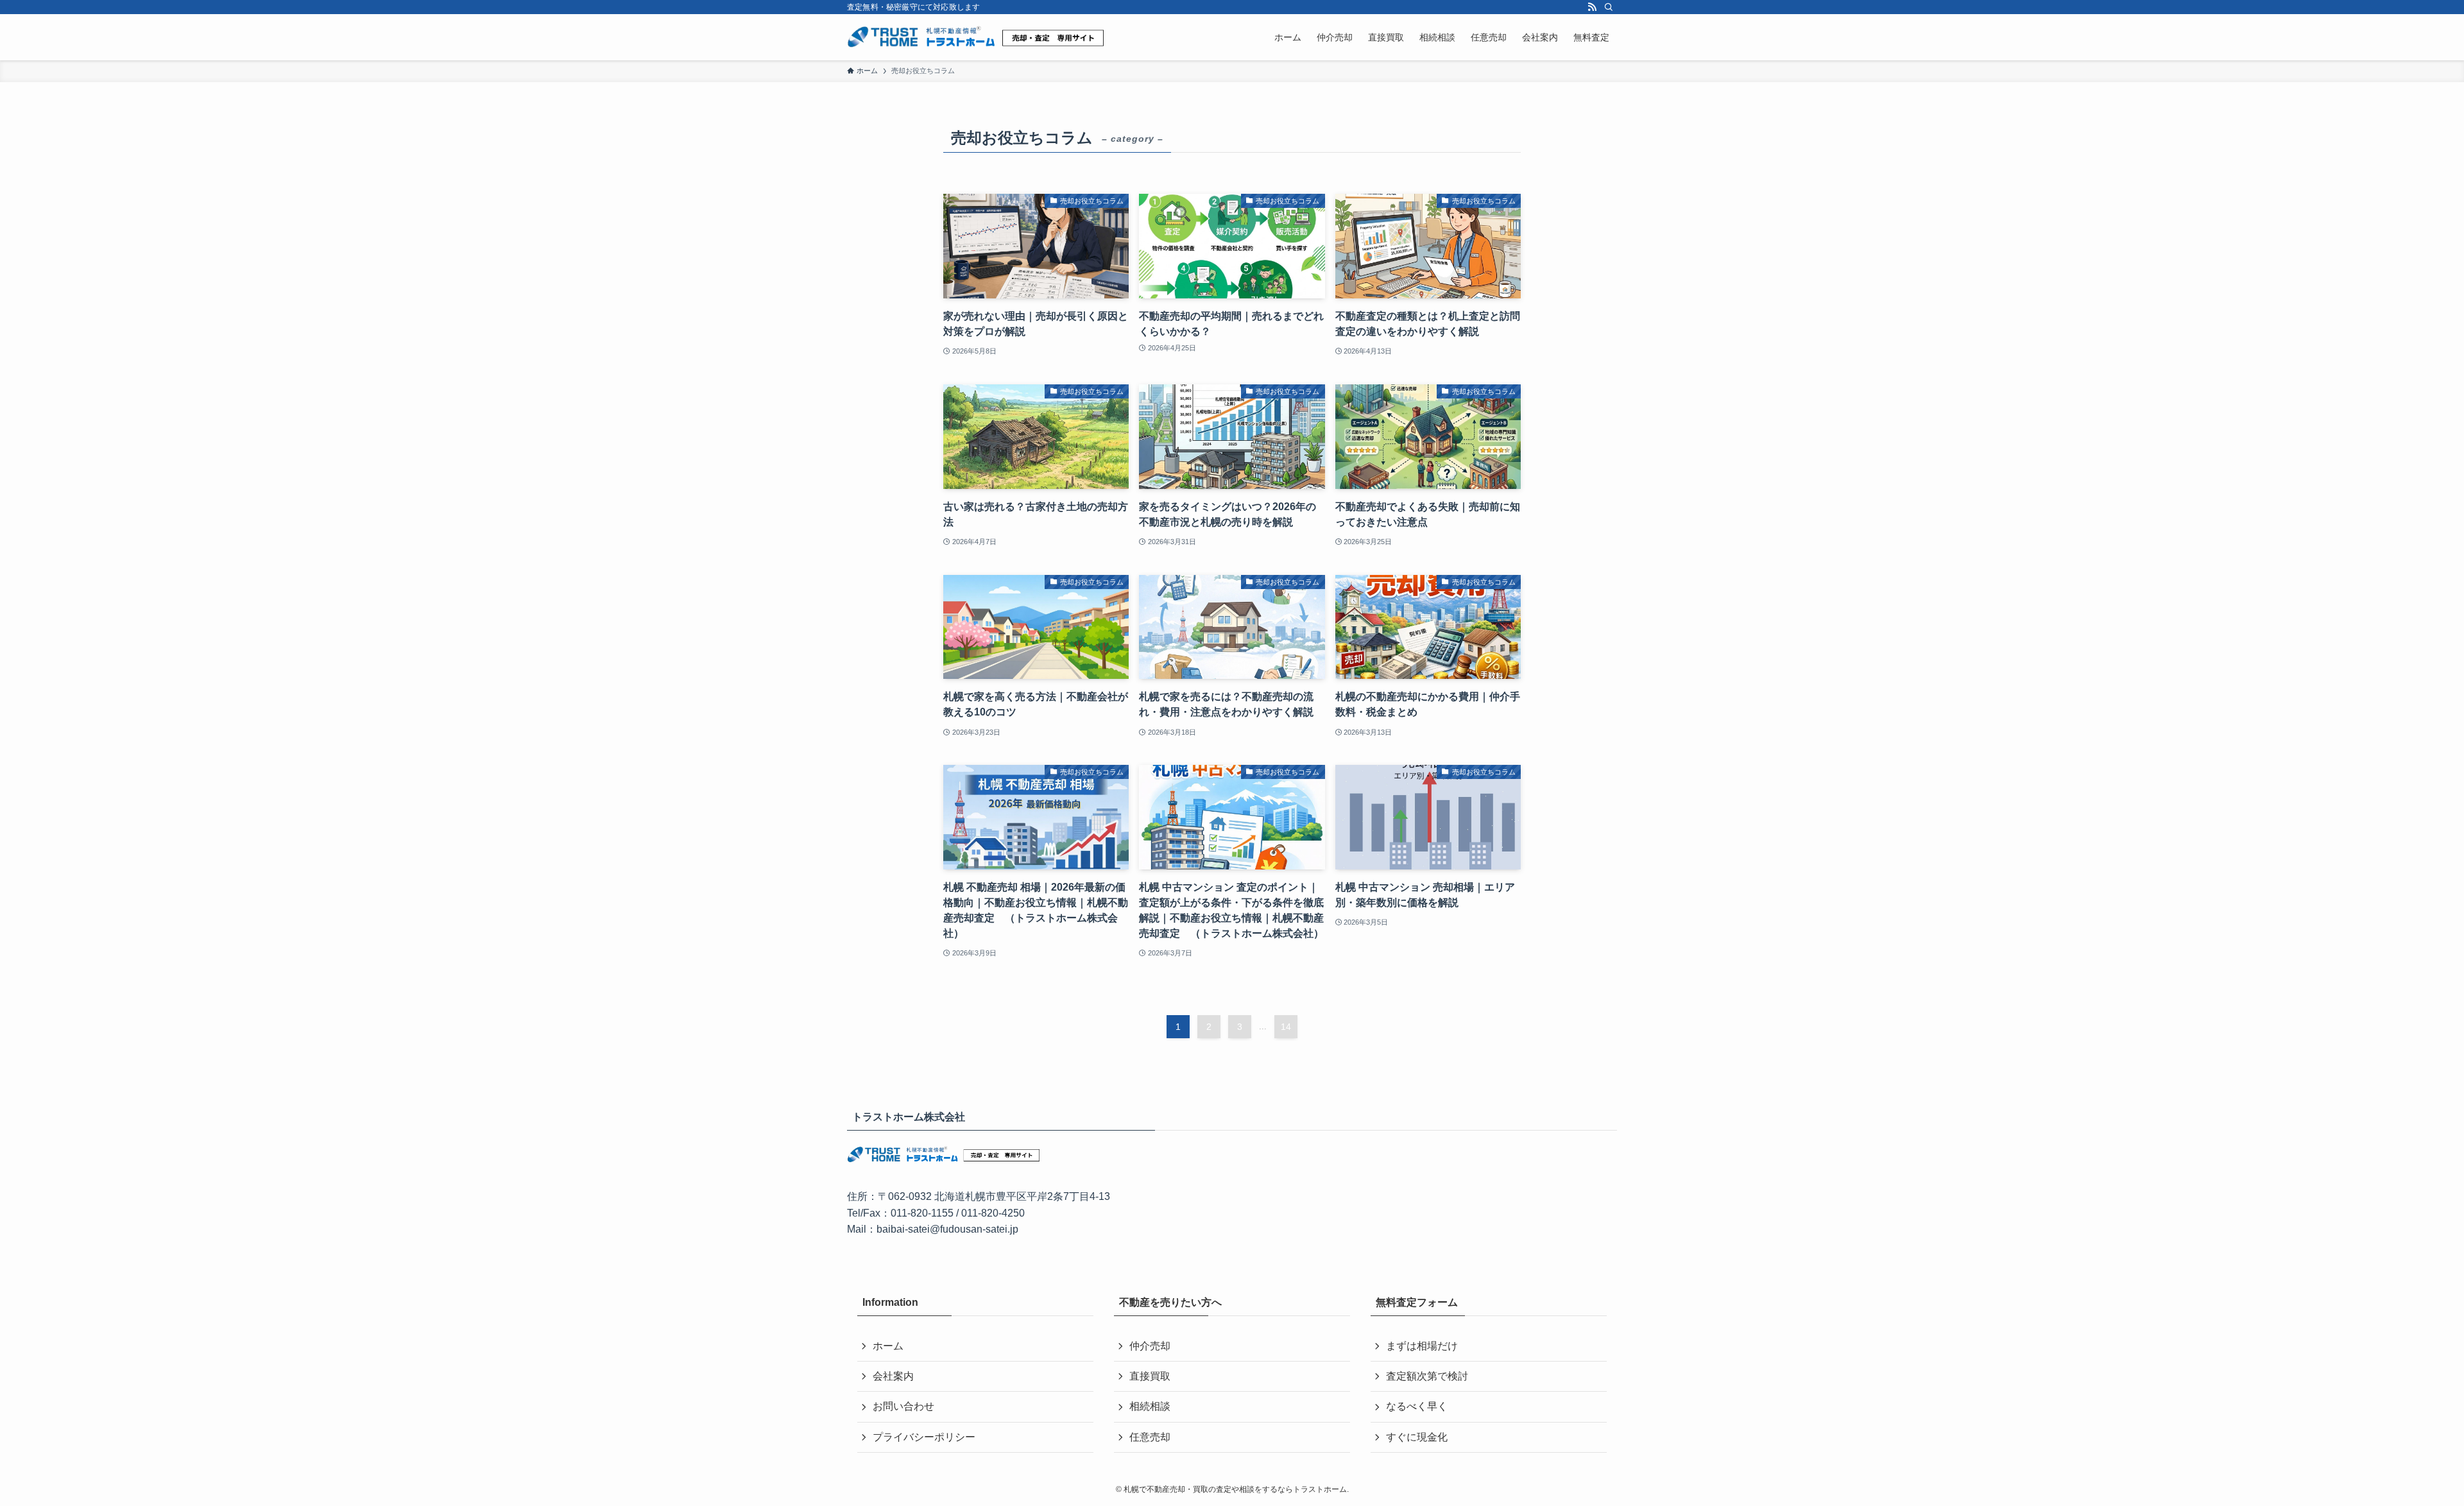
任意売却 (1150, 1437)
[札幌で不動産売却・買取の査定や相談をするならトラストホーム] (975, 37)
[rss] (1592, 7)
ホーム (888, 1346)
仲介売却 (1150, 1346)
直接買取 (1150, 1376)
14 (1286, 1027)
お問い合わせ (903, 1406)
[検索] (1609, 7)
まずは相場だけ (1422, 1346)
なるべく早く (1417, 1406)
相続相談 (1150, 1406)
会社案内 (893, 1376)
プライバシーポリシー (924, 1437)
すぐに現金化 (1417, 1437)
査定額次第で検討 (1427, 1376)
